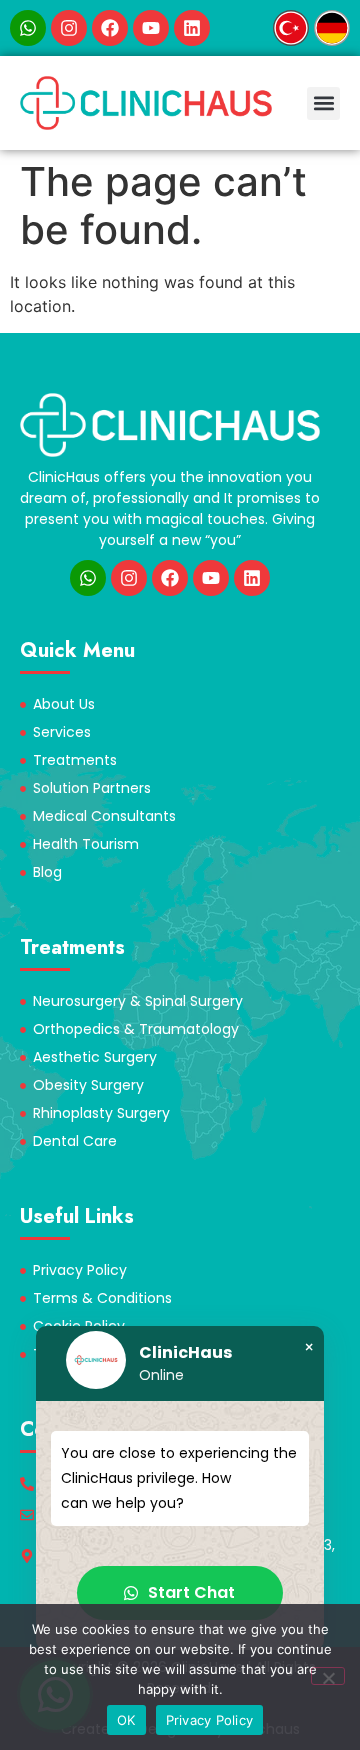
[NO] (328, 1676)
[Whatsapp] (28, 28)
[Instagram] (69, 28)
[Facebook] (110, 28)
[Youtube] (151, 28)
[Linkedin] (192, 28)
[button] (323, 103)
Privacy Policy (210, 1720)
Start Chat (191, 1592)
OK (126, 1720)
